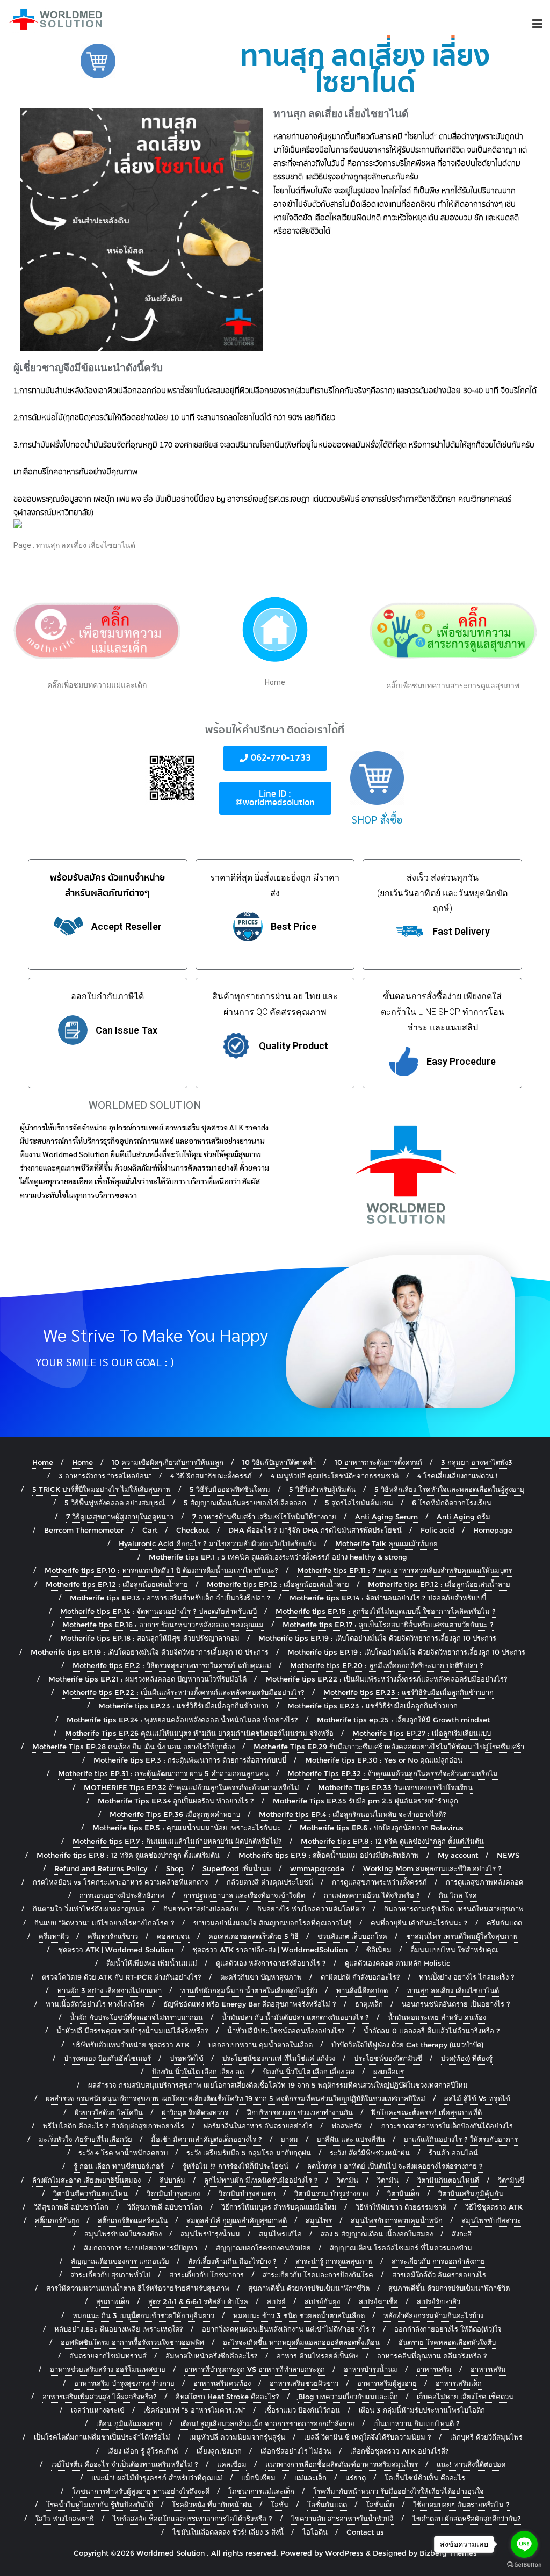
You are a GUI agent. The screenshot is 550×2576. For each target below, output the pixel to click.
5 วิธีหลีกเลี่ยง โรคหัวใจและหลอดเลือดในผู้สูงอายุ (449, 1489)
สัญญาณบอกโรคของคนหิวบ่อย (263, 2248)
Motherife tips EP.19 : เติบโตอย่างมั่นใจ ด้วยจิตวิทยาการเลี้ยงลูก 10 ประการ (377, 1638)
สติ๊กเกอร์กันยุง (57, 2220)
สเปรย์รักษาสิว (439, 2301)
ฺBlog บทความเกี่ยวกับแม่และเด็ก (348, 2397)
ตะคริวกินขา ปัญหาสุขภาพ (261, 1977)
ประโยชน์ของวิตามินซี (388, 2058)
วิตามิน (348, 2180)
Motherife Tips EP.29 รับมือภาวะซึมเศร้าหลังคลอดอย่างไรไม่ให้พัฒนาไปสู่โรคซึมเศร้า (389, 1747)
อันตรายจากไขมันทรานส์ (108, 2356)
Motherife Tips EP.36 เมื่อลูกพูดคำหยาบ (175, 1814)
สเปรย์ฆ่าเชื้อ (378, 2301)
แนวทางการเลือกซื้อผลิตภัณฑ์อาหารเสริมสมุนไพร (342, 2464)
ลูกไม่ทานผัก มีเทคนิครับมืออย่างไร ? (261, 2180)
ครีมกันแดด (504, 1923)
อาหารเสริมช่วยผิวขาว (304, 2383)
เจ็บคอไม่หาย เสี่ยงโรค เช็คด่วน (465, 2397)
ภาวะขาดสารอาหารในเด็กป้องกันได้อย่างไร (447, 2126)
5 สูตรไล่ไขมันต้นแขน (359, 1503)
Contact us (365, 2532)
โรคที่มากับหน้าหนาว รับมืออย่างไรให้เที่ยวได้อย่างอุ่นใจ (399, 2491)
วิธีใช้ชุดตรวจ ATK (494, 2207)
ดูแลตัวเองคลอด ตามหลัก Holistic (397, 1963)
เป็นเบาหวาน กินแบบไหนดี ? (417, 2423)
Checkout (193, 1530)
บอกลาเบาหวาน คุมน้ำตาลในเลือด (260, 2045)
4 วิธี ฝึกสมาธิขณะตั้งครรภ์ (211, 1476)
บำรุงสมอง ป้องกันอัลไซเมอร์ (107, 2058)
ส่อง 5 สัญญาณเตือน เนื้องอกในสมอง (377, 2234)
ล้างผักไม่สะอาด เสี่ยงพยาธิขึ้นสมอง (86, 2180)
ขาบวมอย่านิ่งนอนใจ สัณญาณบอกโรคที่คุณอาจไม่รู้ (273, 1923)
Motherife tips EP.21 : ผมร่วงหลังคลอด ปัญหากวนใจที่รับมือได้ (147, 1679)
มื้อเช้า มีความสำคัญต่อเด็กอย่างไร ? (207, 2139)
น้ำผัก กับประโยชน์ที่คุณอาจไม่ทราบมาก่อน (136, 2017)
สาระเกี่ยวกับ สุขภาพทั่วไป (110, 2275)
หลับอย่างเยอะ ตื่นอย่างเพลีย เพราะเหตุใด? (119, 2329)
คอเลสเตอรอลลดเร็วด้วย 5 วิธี (254, 1936)
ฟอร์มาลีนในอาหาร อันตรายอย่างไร (258, 2126)
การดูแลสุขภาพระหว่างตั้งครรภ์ (379, 1882)
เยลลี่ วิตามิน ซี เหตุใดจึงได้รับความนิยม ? (368, 2437)
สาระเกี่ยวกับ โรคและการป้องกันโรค (318, 2275)
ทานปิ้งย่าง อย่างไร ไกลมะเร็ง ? (467, 1977)
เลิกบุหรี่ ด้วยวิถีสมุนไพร (486, 2437)
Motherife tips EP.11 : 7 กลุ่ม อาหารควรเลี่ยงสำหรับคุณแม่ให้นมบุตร (404, 1570)
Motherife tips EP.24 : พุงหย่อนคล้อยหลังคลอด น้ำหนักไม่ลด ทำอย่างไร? (182, 1720)
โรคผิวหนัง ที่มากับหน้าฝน (212, 2505)
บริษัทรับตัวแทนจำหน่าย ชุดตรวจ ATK (131, 2045)
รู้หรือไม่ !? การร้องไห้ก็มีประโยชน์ (236, 2166)
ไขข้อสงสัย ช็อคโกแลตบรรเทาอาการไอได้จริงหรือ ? (193, 2519)
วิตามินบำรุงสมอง (173, 2193)
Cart (150, 1530)
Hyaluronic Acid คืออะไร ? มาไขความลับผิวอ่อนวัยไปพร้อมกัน (218, 1543)
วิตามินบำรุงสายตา (247, 2193)
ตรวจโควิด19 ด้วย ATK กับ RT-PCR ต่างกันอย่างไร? (122, 1977)
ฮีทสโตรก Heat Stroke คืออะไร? (227, 2397)
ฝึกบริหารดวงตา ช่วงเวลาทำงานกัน (300, 2112)
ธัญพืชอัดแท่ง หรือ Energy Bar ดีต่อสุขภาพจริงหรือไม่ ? (250, 2004)
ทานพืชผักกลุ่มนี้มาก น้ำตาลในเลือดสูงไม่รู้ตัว (249, 1990)
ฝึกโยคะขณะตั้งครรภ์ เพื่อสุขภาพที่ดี (427, 2112)
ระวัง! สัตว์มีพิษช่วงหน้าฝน (370, 2153)
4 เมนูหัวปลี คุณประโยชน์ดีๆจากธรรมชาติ (335, 1476)
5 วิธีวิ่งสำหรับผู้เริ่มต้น (322, 1489)
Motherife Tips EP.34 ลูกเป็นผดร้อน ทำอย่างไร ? (176, 1801)
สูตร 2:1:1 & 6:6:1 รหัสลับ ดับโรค (198, 2301)
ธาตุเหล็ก (369, 2004)
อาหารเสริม (434, 2369)
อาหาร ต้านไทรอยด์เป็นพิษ (317, 2356)
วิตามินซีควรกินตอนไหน (91, 2193)
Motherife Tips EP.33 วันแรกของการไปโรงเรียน (395, 1787)
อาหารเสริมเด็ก (459, 2383)
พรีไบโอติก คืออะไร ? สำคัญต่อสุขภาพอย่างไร (114, 2126)
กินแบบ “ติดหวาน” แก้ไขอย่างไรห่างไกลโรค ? (104, 1923)
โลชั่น (280, 2505)
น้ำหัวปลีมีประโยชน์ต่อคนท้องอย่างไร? (286, 2031)
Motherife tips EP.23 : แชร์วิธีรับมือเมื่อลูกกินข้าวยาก (408, 1692)
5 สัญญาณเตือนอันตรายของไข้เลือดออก (245, 1503)
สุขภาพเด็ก (113, 2301)
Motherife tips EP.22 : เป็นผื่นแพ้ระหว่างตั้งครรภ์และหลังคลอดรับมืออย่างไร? (386, 1679)
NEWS (508, 1855)
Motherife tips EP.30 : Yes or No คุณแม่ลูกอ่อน (384, 1760)
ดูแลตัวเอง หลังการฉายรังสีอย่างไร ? (271, 1963)
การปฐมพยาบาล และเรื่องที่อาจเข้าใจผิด (244, 1895)
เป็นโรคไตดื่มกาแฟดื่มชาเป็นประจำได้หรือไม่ (102, 2437)
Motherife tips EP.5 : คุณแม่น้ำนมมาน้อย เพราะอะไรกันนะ (187, 1828)
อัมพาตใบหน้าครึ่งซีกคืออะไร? (212, 2356)
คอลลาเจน (173, 1936)
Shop (175, 1868)
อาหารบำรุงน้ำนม (371, 2369)
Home (43, 1462)
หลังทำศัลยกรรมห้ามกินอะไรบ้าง (433, 2315)
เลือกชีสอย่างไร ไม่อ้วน (296, 2451)
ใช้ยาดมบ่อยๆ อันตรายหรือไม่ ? (461, 2505)
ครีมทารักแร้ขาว (113, 1936)
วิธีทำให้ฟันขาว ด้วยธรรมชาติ (401, 2207)
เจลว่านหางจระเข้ (98, 2410)
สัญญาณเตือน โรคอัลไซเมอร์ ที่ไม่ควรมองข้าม (401, 2248)
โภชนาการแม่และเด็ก (261, 2491)
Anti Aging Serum (386, 1517)
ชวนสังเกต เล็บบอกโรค (352, 1936)
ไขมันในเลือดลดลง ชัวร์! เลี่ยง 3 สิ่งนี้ (228, 2532)
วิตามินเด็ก (403, 2193)
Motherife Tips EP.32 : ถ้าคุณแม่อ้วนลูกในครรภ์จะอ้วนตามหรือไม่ (393, 1773)
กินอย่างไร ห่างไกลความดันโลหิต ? (311, 1909)
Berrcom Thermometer (84, 1530)
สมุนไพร (319, 2220)
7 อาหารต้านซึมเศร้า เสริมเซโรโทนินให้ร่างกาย (264, 1517)
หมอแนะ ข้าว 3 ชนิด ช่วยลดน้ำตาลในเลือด (299, 2315)
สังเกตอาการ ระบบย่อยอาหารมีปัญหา (140, 2248)
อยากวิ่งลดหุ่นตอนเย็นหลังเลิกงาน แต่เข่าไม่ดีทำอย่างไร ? (289, 2329)
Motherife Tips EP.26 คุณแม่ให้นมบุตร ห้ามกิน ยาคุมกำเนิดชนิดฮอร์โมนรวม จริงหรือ (199, 1733)
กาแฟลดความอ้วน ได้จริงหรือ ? (372, 1895)
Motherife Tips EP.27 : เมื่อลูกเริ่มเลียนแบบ (422, 1733)
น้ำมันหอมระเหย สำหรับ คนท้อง (437, 2017)
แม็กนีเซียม (258, 2478)
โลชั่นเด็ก (380, 2505)
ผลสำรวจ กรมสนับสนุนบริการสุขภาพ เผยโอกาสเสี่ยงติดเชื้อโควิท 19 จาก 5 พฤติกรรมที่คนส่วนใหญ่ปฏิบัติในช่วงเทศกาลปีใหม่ (278, 2085)
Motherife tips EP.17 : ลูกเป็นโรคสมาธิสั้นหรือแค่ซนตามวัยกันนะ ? (388, 1625)
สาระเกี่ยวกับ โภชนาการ (207, 2275)
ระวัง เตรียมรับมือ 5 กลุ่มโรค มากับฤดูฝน (249, 2153)
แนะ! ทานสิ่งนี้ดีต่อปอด (471, 2464)
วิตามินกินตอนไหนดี (448, 2180)
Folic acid (437, 1530)
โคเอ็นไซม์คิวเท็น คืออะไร (425, 2478)
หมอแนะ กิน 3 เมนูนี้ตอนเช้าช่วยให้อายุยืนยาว (143, 2315)
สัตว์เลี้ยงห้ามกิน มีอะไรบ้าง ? (232, 2261)
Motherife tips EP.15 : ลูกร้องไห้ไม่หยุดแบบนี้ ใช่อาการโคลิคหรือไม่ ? (386, 1611)
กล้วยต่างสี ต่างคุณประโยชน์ (270, 1882)
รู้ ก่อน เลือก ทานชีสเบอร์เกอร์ (119, 2166)
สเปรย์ (276, 2301)
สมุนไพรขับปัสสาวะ (491, 2220)
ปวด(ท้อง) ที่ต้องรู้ (467, 2058)
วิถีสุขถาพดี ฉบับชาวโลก (71, 2207)
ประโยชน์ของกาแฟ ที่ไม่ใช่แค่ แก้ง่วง (279, 2058)
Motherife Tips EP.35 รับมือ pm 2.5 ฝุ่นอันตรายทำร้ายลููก (366, 1801)
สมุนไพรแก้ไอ (280, 2234)
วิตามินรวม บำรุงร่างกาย (331, 2193)
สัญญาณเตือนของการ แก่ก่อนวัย (120, 2261)
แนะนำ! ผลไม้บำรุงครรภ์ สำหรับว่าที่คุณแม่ (157, 2478)
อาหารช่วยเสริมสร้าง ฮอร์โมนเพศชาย (108, 2369)
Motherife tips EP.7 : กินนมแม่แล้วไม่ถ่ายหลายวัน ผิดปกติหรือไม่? (177, 1841)
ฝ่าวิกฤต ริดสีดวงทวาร (195, 2112)
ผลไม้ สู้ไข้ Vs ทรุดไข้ (477, 2098)
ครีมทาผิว (54, 1936)
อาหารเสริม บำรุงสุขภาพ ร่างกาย (124, 2383)
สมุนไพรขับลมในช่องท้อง (123, 2234)
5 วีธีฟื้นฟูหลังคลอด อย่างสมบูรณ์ (115, 1503)
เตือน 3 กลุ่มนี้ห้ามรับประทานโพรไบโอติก (422, 2410)
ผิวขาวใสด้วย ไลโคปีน (109, 2112)
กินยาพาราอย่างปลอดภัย (201, 1909)
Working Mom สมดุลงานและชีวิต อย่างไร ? (432, 1868)
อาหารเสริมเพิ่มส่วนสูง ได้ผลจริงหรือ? (100, 2397)
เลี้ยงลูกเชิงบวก (219, 2451)
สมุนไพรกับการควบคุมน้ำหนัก (397, 2220)
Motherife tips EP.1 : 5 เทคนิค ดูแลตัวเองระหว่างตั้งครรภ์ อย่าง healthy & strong (278, 1557)
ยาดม (290, 2139)
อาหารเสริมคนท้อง (222, 2383)
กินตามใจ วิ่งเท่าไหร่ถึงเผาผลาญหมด (89, 1909)
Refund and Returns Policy (101, 1868)
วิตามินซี (511, 2180)
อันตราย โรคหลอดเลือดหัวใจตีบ (447, 2342)
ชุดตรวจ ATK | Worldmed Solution (116, 1950)
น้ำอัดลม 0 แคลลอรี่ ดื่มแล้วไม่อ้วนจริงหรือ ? (432, 2031)
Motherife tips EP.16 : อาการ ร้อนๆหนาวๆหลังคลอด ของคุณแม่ (163, 1625)
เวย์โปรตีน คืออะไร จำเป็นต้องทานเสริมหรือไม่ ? (125, 2464)
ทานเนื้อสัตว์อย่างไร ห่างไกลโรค (95, 2004)
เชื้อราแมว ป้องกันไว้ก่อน (302, 2410)
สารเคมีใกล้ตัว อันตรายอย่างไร (439, 2275)
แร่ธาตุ (356, 2478)
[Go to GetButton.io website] (524, 2565)
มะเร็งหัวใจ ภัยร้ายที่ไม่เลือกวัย (85, 2139)
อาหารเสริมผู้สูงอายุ (387, 2383)
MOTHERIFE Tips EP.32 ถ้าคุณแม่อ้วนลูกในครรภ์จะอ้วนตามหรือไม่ (191, 1787)
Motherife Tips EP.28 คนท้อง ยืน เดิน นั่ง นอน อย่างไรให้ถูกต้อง (133, 1747)
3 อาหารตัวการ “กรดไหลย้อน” (105, 1476)
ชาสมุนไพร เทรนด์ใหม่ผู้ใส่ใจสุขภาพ (462, 1936)
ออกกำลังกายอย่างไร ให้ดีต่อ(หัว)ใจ (448, 2329)
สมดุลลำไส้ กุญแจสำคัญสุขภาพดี (237, 2220)
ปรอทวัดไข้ (187, 2058)
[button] (275, 758)
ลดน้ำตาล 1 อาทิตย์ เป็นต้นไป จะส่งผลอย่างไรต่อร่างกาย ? (395, 2166)
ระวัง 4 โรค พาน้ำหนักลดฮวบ (123, 2153)
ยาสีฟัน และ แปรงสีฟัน (351, 2139)
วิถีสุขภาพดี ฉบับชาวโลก (165, 2207)
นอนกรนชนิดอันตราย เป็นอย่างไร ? (456, 2004)
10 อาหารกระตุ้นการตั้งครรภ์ (378, 1462)
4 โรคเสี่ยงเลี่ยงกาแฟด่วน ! (458, 1476)
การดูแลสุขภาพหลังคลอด (484, 1882)
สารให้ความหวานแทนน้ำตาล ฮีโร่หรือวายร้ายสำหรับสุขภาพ (138, 2288)
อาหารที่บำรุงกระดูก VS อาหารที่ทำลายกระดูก (255, 2369)
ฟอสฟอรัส (347, 2126)
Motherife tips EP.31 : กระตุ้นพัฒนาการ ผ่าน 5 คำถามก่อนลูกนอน (163, 1773)
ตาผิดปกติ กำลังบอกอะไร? (360, 1977)
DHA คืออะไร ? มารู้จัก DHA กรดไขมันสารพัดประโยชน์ (315, 1530)
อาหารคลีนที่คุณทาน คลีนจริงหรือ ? (432, 2356)
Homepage (493, 1530)
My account (458, 1855)
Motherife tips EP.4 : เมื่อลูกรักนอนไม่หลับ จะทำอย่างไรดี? (353, 1814)
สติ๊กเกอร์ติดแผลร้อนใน (133, 2220)
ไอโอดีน (315, 2532)
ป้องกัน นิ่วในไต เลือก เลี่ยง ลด (198, 2072)
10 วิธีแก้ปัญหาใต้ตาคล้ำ (279, 1462)
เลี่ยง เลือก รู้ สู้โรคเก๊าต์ (143, 2451)
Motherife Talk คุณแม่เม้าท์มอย (386, 1543)
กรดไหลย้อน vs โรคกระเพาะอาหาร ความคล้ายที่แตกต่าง (120, 1882)
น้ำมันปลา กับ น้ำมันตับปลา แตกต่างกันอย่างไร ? (295, 2017)
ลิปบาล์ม (172, 2180)
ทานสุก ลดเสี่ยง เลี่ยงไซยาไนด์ (453, 1990)
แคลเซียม (232, 2464)
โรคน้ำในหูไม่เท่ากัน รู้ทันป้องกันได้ (100, 2505)
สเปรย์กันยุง (322, 2301)
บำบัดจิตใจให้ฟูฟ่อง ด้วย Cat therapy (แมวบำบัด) (407, 2045)
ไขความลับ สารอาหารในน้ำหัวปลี (342, 2519)
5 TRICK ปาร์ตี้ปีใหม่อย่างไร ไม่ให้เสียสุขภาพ (102, 1489)
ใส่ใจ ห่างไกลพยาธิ (65, 2519)
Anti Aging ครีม (464, 1517)
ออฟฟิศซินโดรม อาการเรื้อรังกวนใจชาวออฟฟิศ (132, 2342)
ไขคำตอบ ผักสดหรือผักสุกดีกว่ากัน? (467, 2519)
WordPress (344, 2553)
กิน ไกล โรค (458, 1895)
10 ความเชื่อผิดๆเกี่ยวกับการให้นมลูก (168, 1462)
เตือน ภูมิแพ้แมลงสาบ (129, 2423)
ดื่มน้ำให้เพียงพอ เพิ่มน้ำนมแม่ (152, 1963)
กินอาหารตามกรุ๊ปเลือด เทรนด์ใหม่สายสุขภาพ (454, 1909)
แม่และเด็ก (310, 2478)
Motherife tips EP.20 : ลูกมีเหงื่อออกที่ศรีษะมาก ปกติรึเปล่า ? (387, 1665)
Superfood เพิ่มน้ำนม (237, 1868)
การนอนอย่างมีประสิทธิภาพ (122, 1895)
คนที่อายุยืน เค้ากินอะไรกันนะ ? (419, 1923)
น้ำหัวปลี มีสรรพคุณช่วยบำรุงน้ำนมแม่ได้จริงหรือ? (132, 2031)
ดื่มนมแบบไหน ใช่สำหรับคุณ (454, 1950)
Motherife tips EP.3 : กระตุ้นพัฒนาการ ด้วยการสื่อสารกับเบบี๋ (190, 1760)
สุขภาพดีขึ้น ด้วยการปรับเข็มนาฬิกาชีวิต (309, 2288)
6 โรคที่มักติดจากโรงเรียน (452, 1503)
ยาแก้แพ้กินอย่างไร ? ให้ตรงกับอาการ (461, 2139)
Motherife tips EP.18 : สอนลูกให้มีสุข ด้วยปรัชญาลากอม (150, 1638)
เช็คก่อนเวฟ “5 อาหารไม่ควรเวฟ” (194, 2410)
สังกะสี (462, 2234)
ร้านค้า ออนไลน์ (453, 2153)
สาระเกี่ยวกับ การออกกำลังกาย (438, 2261)
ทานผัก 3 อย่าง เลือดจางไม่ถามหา (109, 1990)
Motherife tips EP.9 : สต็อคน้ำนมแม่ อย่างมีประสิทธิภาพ (329, 1855)
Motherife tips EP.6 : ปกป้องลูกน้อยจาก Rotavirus (382, 1828)
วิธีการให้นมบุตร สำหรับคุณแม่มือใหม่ (279, 2207)
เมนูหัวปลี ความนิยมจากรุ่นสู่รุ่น (237, 2437)
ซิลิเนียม (379, 1950)
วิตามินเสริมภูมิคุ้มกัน (471, 2193)
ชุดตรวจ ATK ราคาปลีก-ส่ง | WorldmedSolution (270, 1950)
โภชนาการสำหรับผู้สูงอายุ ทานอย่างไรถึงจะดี (141, 2491)
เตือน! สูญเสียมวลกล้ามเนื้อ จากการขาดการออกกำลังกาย (267, 2423)
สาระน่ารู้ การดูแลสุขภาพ (334, 2261)
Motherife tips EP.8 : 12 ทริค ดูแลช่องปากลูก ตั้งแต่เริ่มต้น (392, 1841)
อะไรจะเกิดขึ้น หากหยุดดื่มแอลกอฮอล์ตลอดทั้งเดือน (301, 2342)
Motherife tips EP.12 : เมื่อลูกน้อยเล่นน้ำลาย (117, 1584)
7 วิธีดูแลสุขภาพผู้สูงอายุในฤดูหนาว (120, 1517)
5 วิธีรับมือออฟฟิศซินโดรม (230, 1489)
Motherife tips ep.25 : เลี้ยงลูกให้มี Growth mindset (403, 1720)
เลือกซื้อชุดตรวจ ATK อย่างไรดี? (400, 2451)
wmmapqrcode (317, 1868)
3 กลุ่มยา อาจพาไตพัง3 (477, 1462)
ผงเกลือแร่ (389, 2072)
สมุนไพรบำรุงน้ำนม (210, 2234)
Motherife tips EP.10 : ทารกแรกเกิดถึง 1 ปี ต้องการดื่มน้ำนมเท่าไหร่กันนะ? (161, 1570)
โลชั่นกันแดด (327, 2505)
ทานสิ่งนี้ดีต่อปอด (362, 1990)
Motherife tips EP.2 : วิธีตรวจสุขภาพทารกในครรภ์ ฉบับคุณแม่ (172, 1665)
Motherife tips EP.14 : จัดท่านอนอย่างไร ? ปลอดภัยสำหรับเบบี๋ (388, 1598)
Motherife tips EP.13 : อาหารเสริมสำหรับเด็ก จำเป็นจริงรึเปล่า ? (170, 1598)
